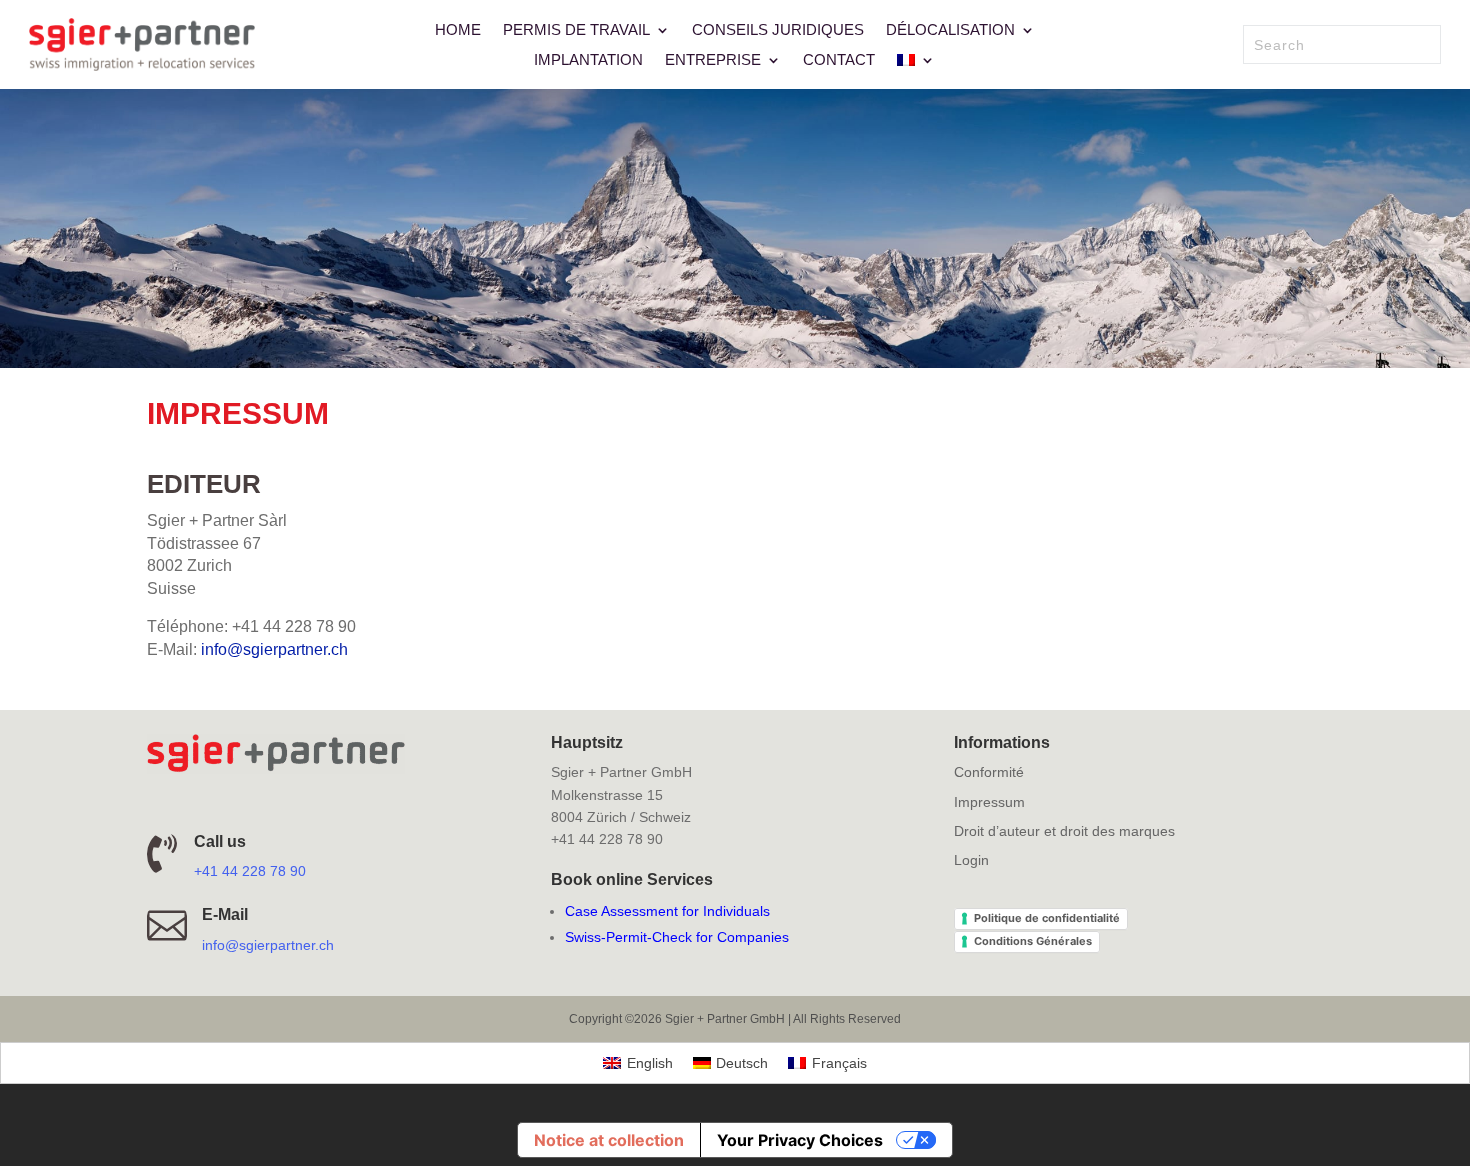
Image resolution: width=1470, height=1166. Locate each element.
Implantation (588, 60)
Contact (839, 60)
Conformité (989, 772)
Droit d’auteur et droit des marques (1064, 831)
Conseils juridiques (778, 30)
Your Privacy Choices (800, 1140)
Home (458, 30)
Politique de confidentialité (1047, 918)
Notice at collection (609, 1140)
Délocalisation (950, 30)
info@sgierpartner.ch (274, 649)
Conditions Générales (1033, 941)
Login (971, 860)
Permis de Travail (576, 30)
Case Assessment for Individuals (667, 911)
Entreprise (713, 60)
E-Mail (225, 914)
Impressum (989, 802)
